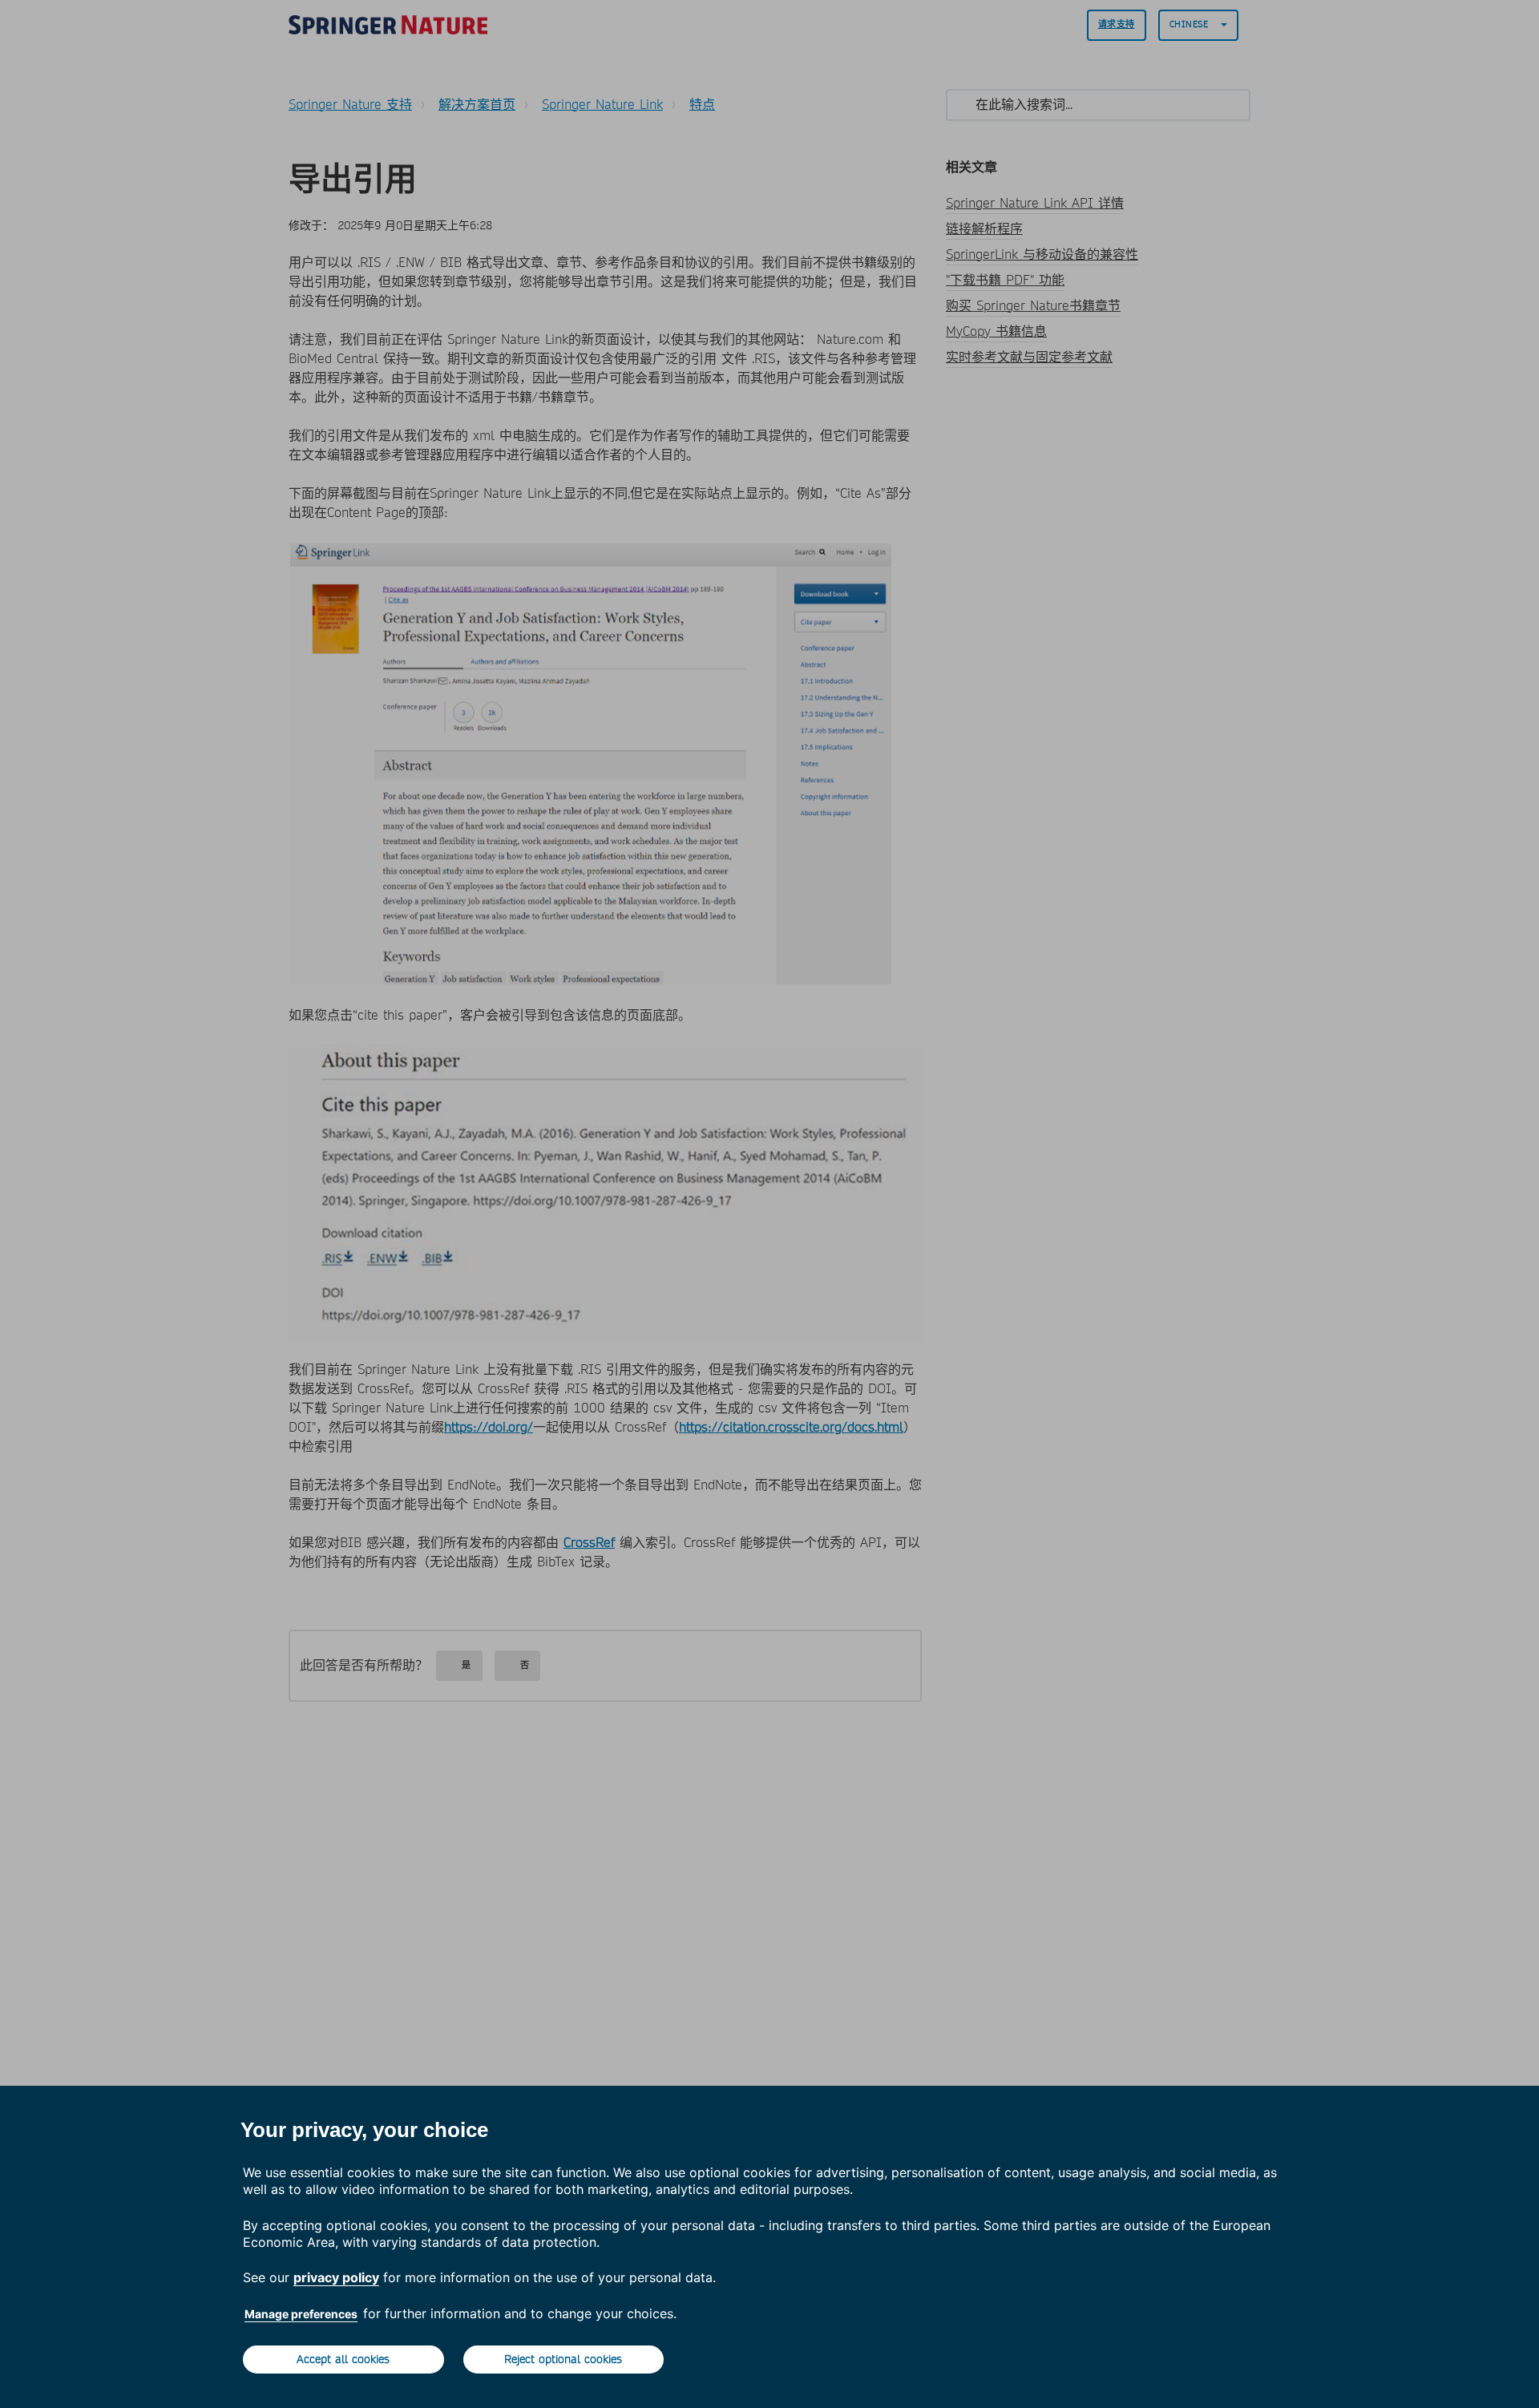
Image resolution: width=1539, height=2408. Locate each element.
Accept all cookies (343, 2359)
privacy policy (336, 2277)
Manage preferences (301, 2314)
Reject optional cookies (563, 2359)
